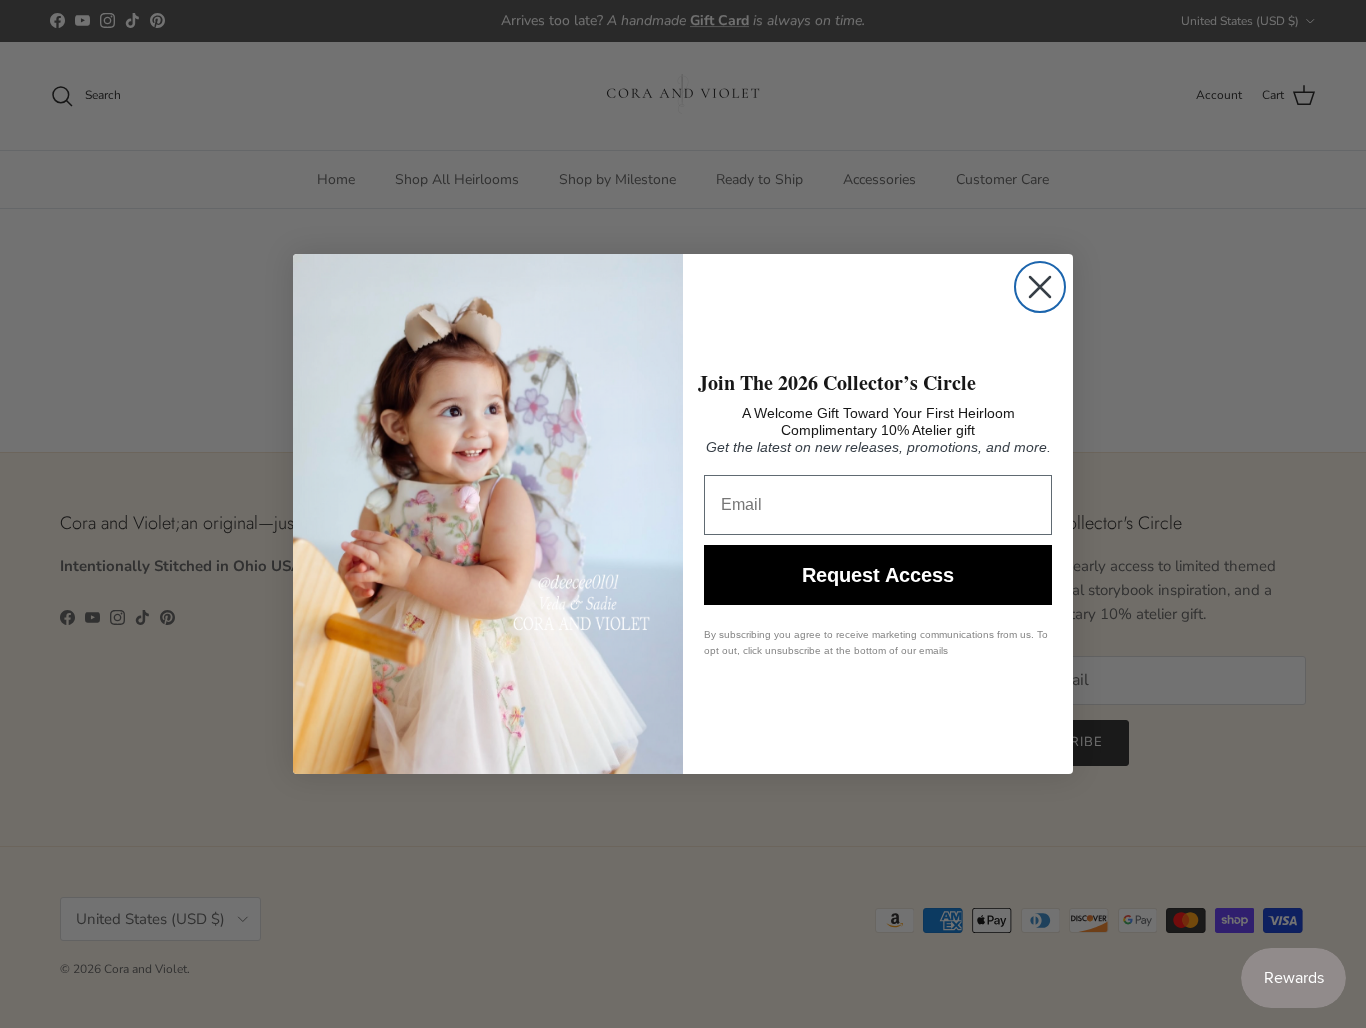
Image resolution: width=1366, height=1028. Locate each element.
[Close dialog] (1040, 287)
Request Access (878, 575)
